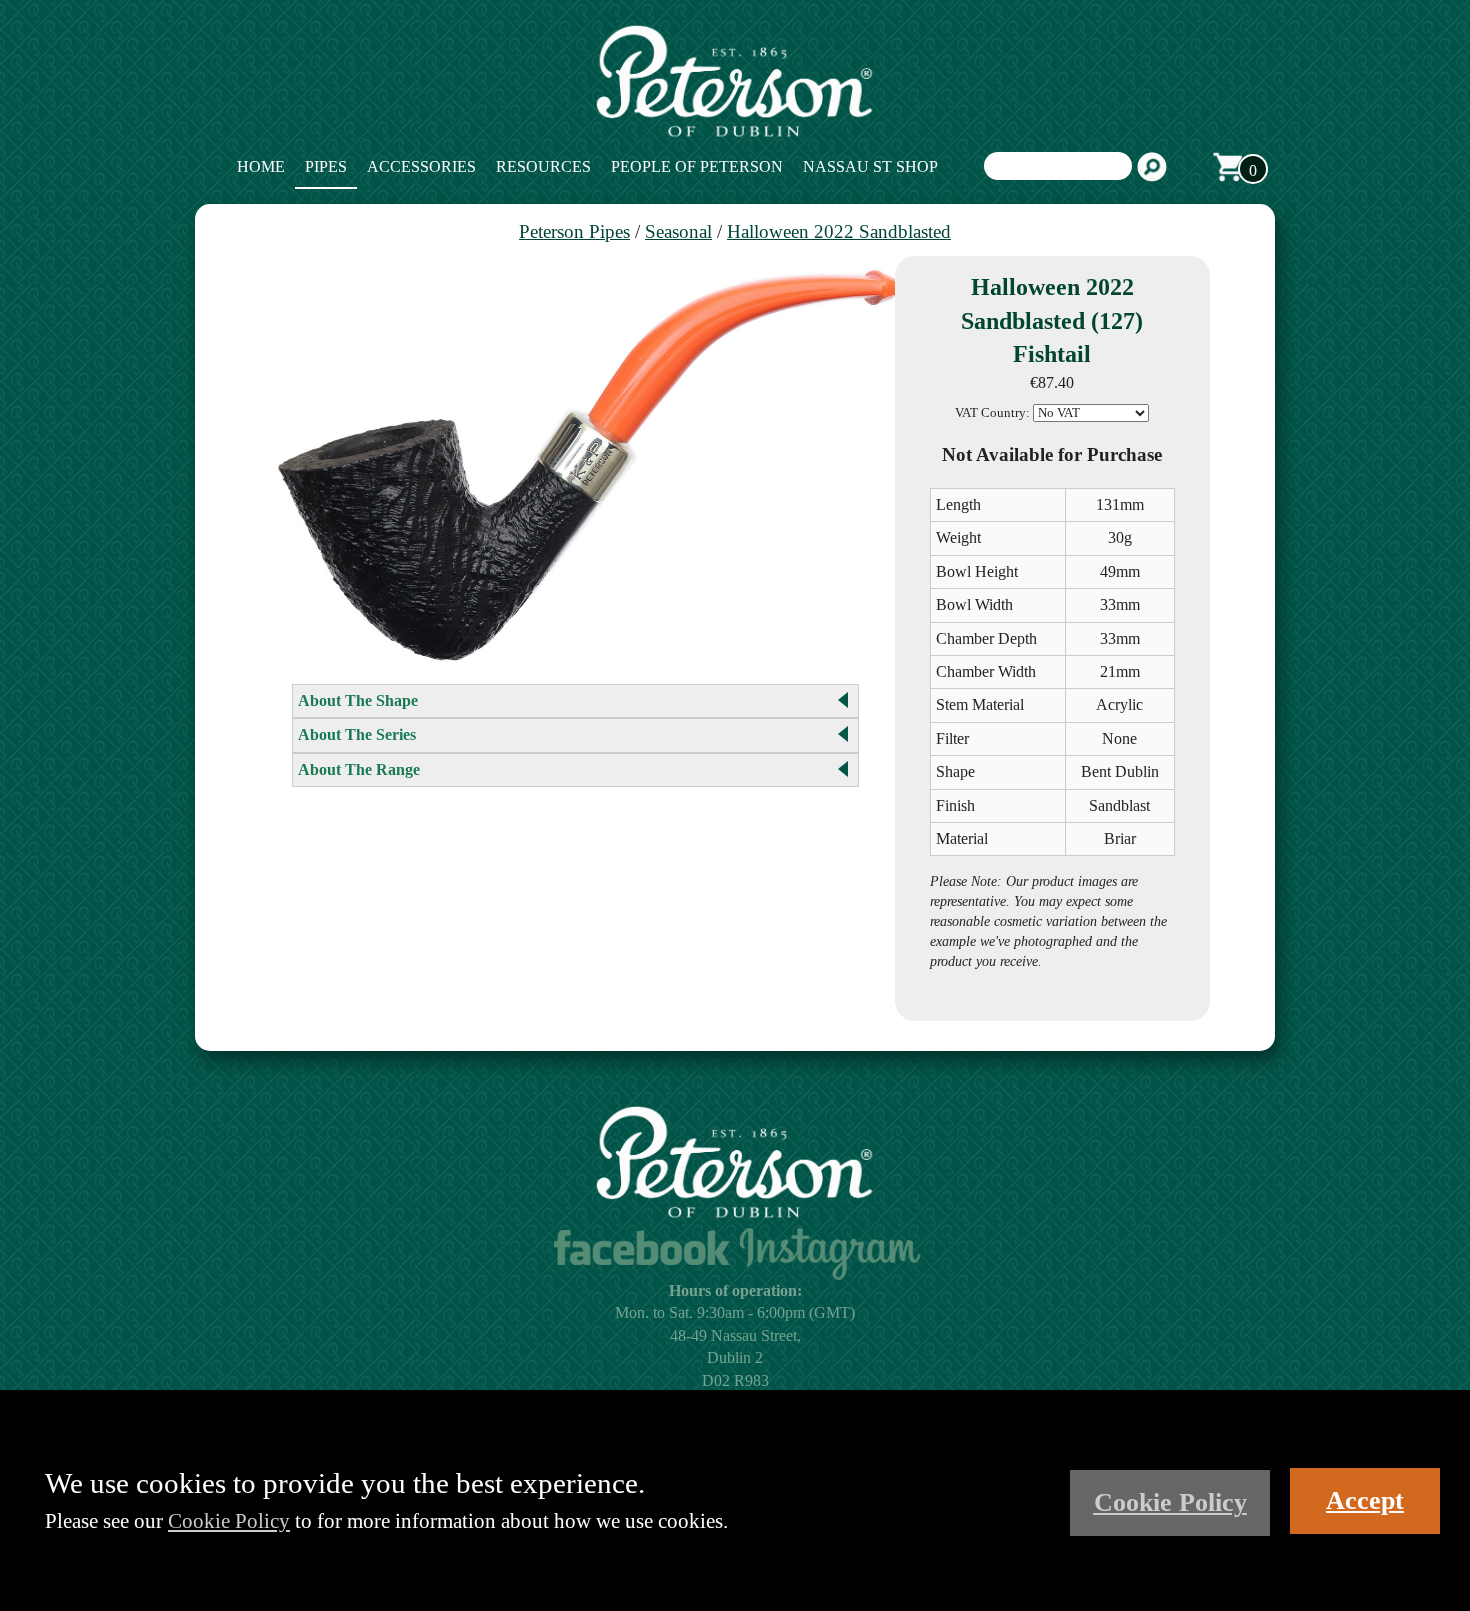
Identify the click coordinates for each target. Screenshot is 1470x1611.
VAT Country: (992, 413)
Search (1152, 167)
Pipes (326, 166)
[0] (1228, 167)
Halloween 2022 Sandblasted (839, 231)
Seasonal (678, 231)
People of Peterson (697, 166)
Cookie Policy (229, 1520)
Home (261, 166)
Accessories (421, 166)
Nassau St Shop (870, 166)
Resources (543, 166)
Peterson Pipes (574, 231)
